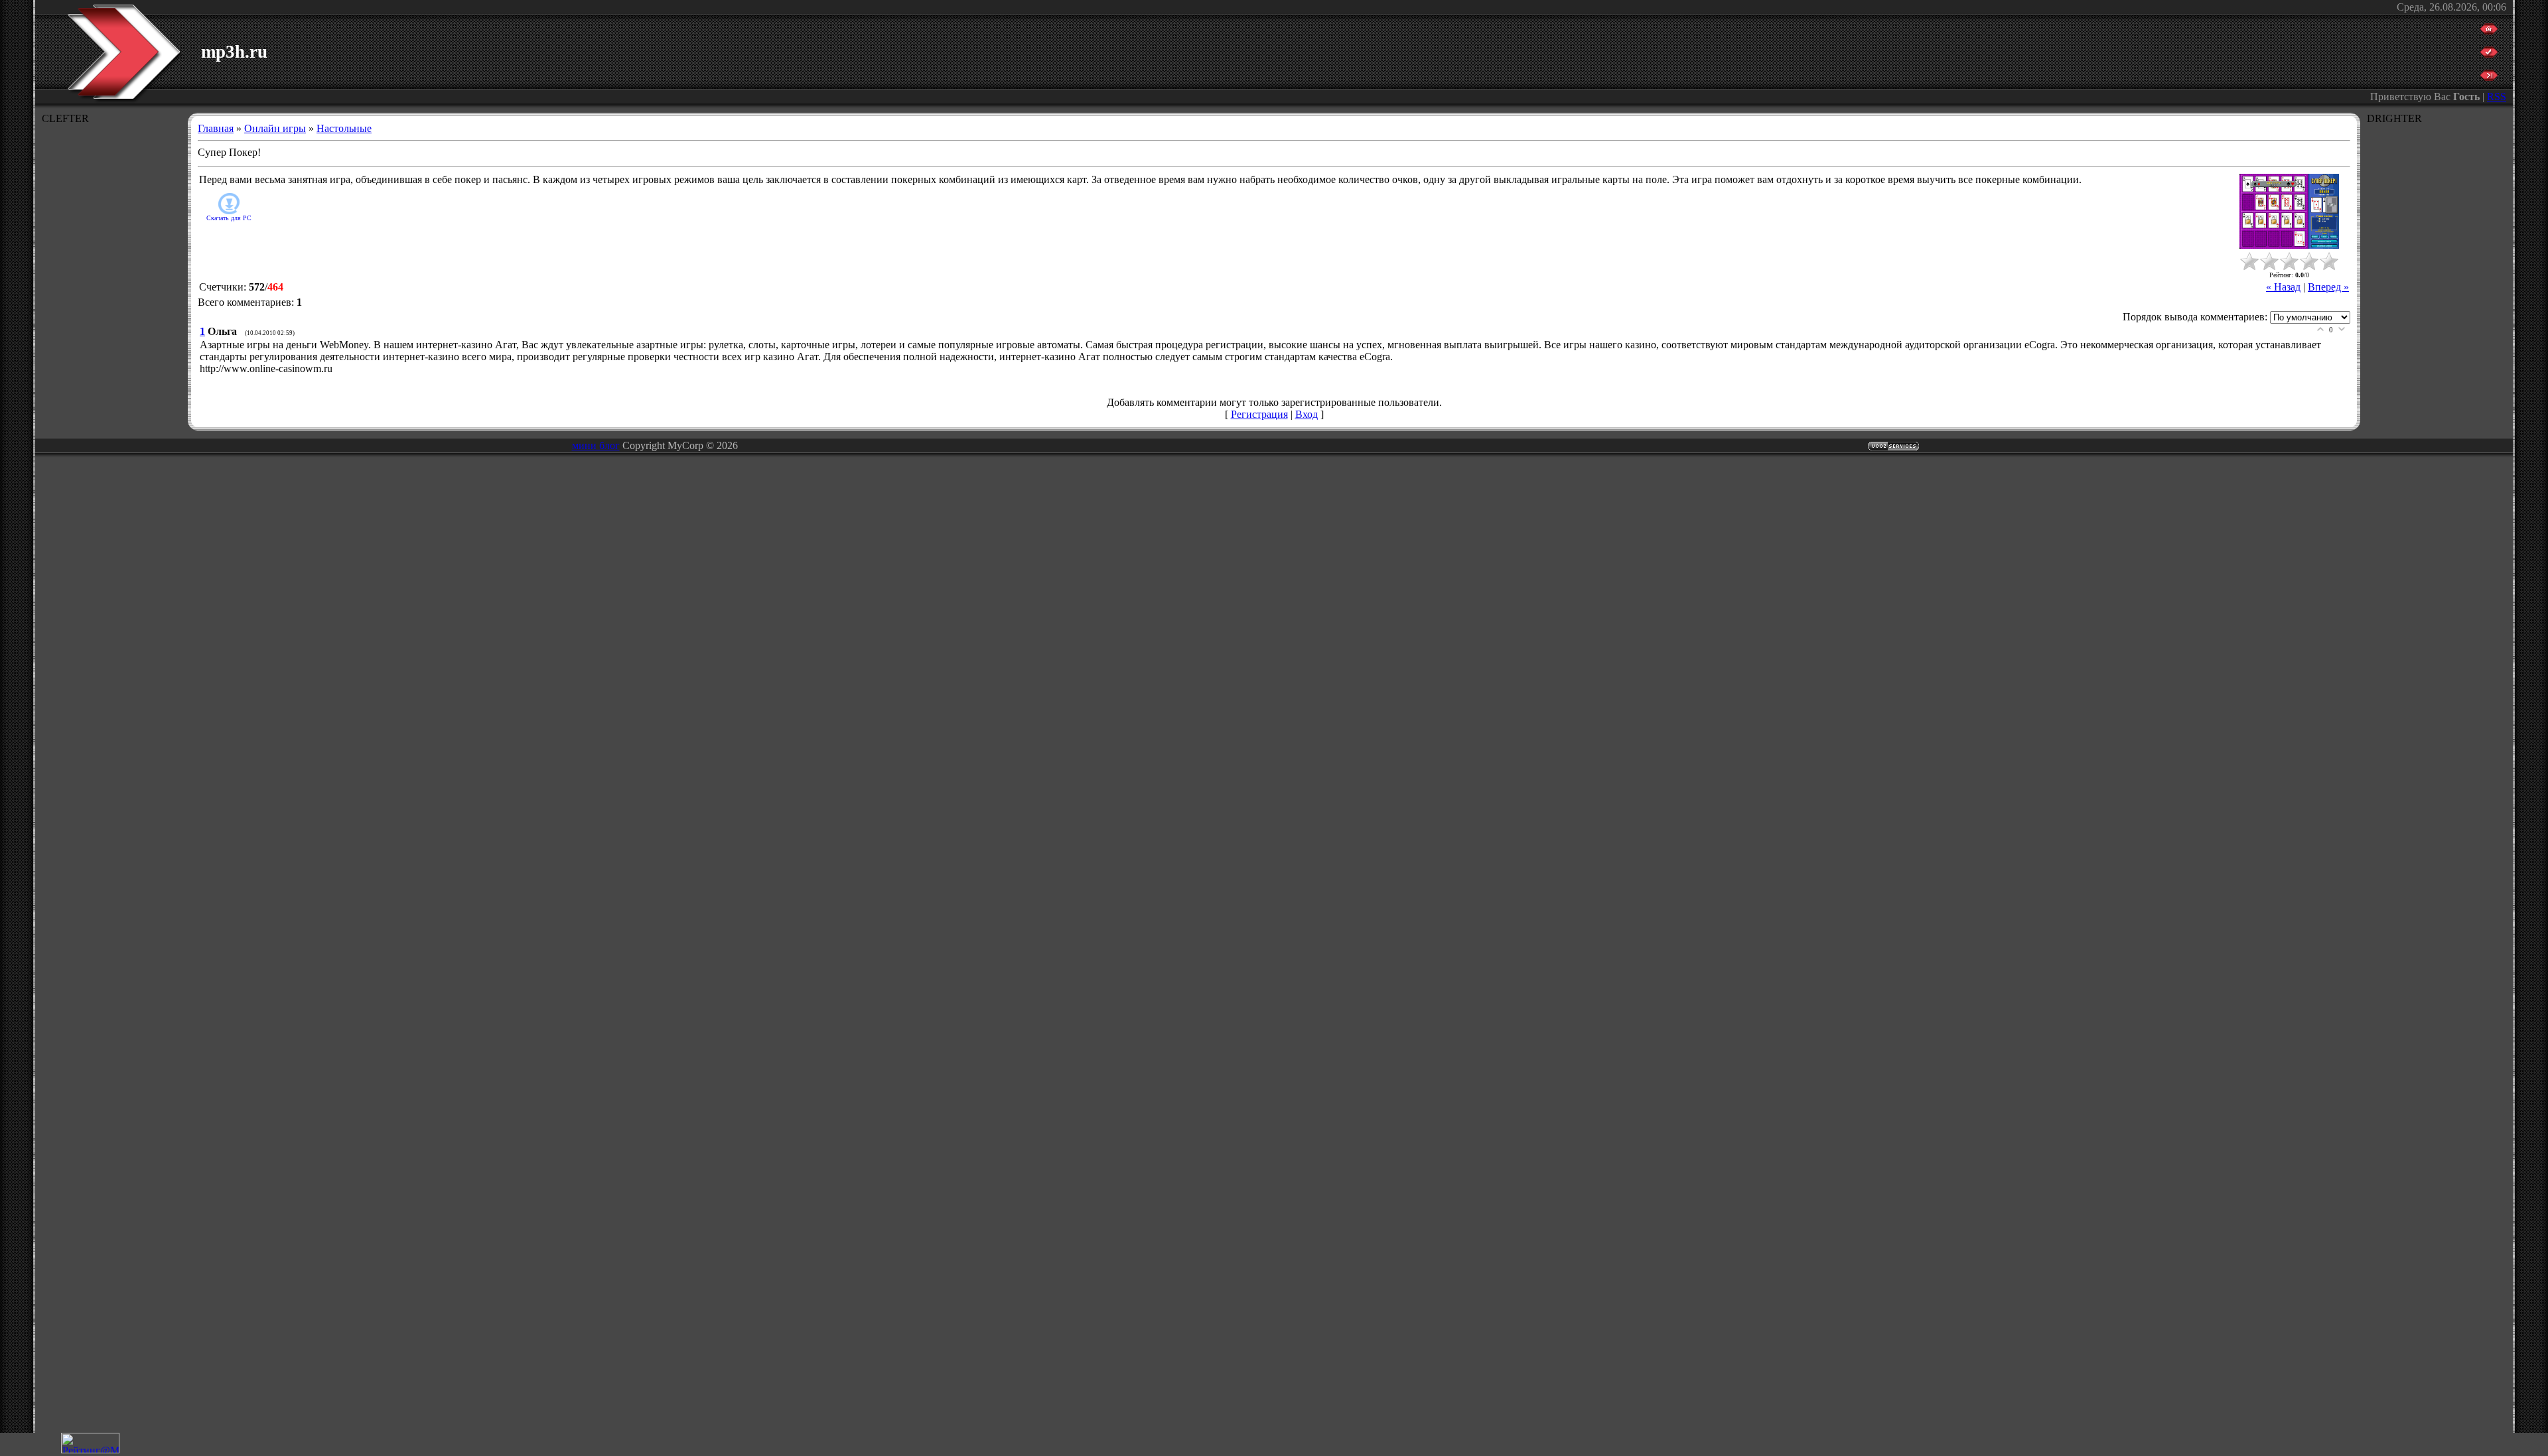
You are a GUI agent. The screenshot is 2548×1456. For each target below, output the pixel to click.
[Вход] (2489, 77)
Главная (216, 128)
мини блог (596, 445)
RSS (2497, 97)
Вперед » (2328, 287)
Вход (1307, 414)
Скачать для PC (229, 218)
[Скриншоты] (2289, 211)
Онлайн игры (275, 128)
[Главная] (2489, 31)
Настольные (344, 128)
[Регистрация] (2489, 54)
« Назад (2283, 287)
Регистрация (1259, 414)
